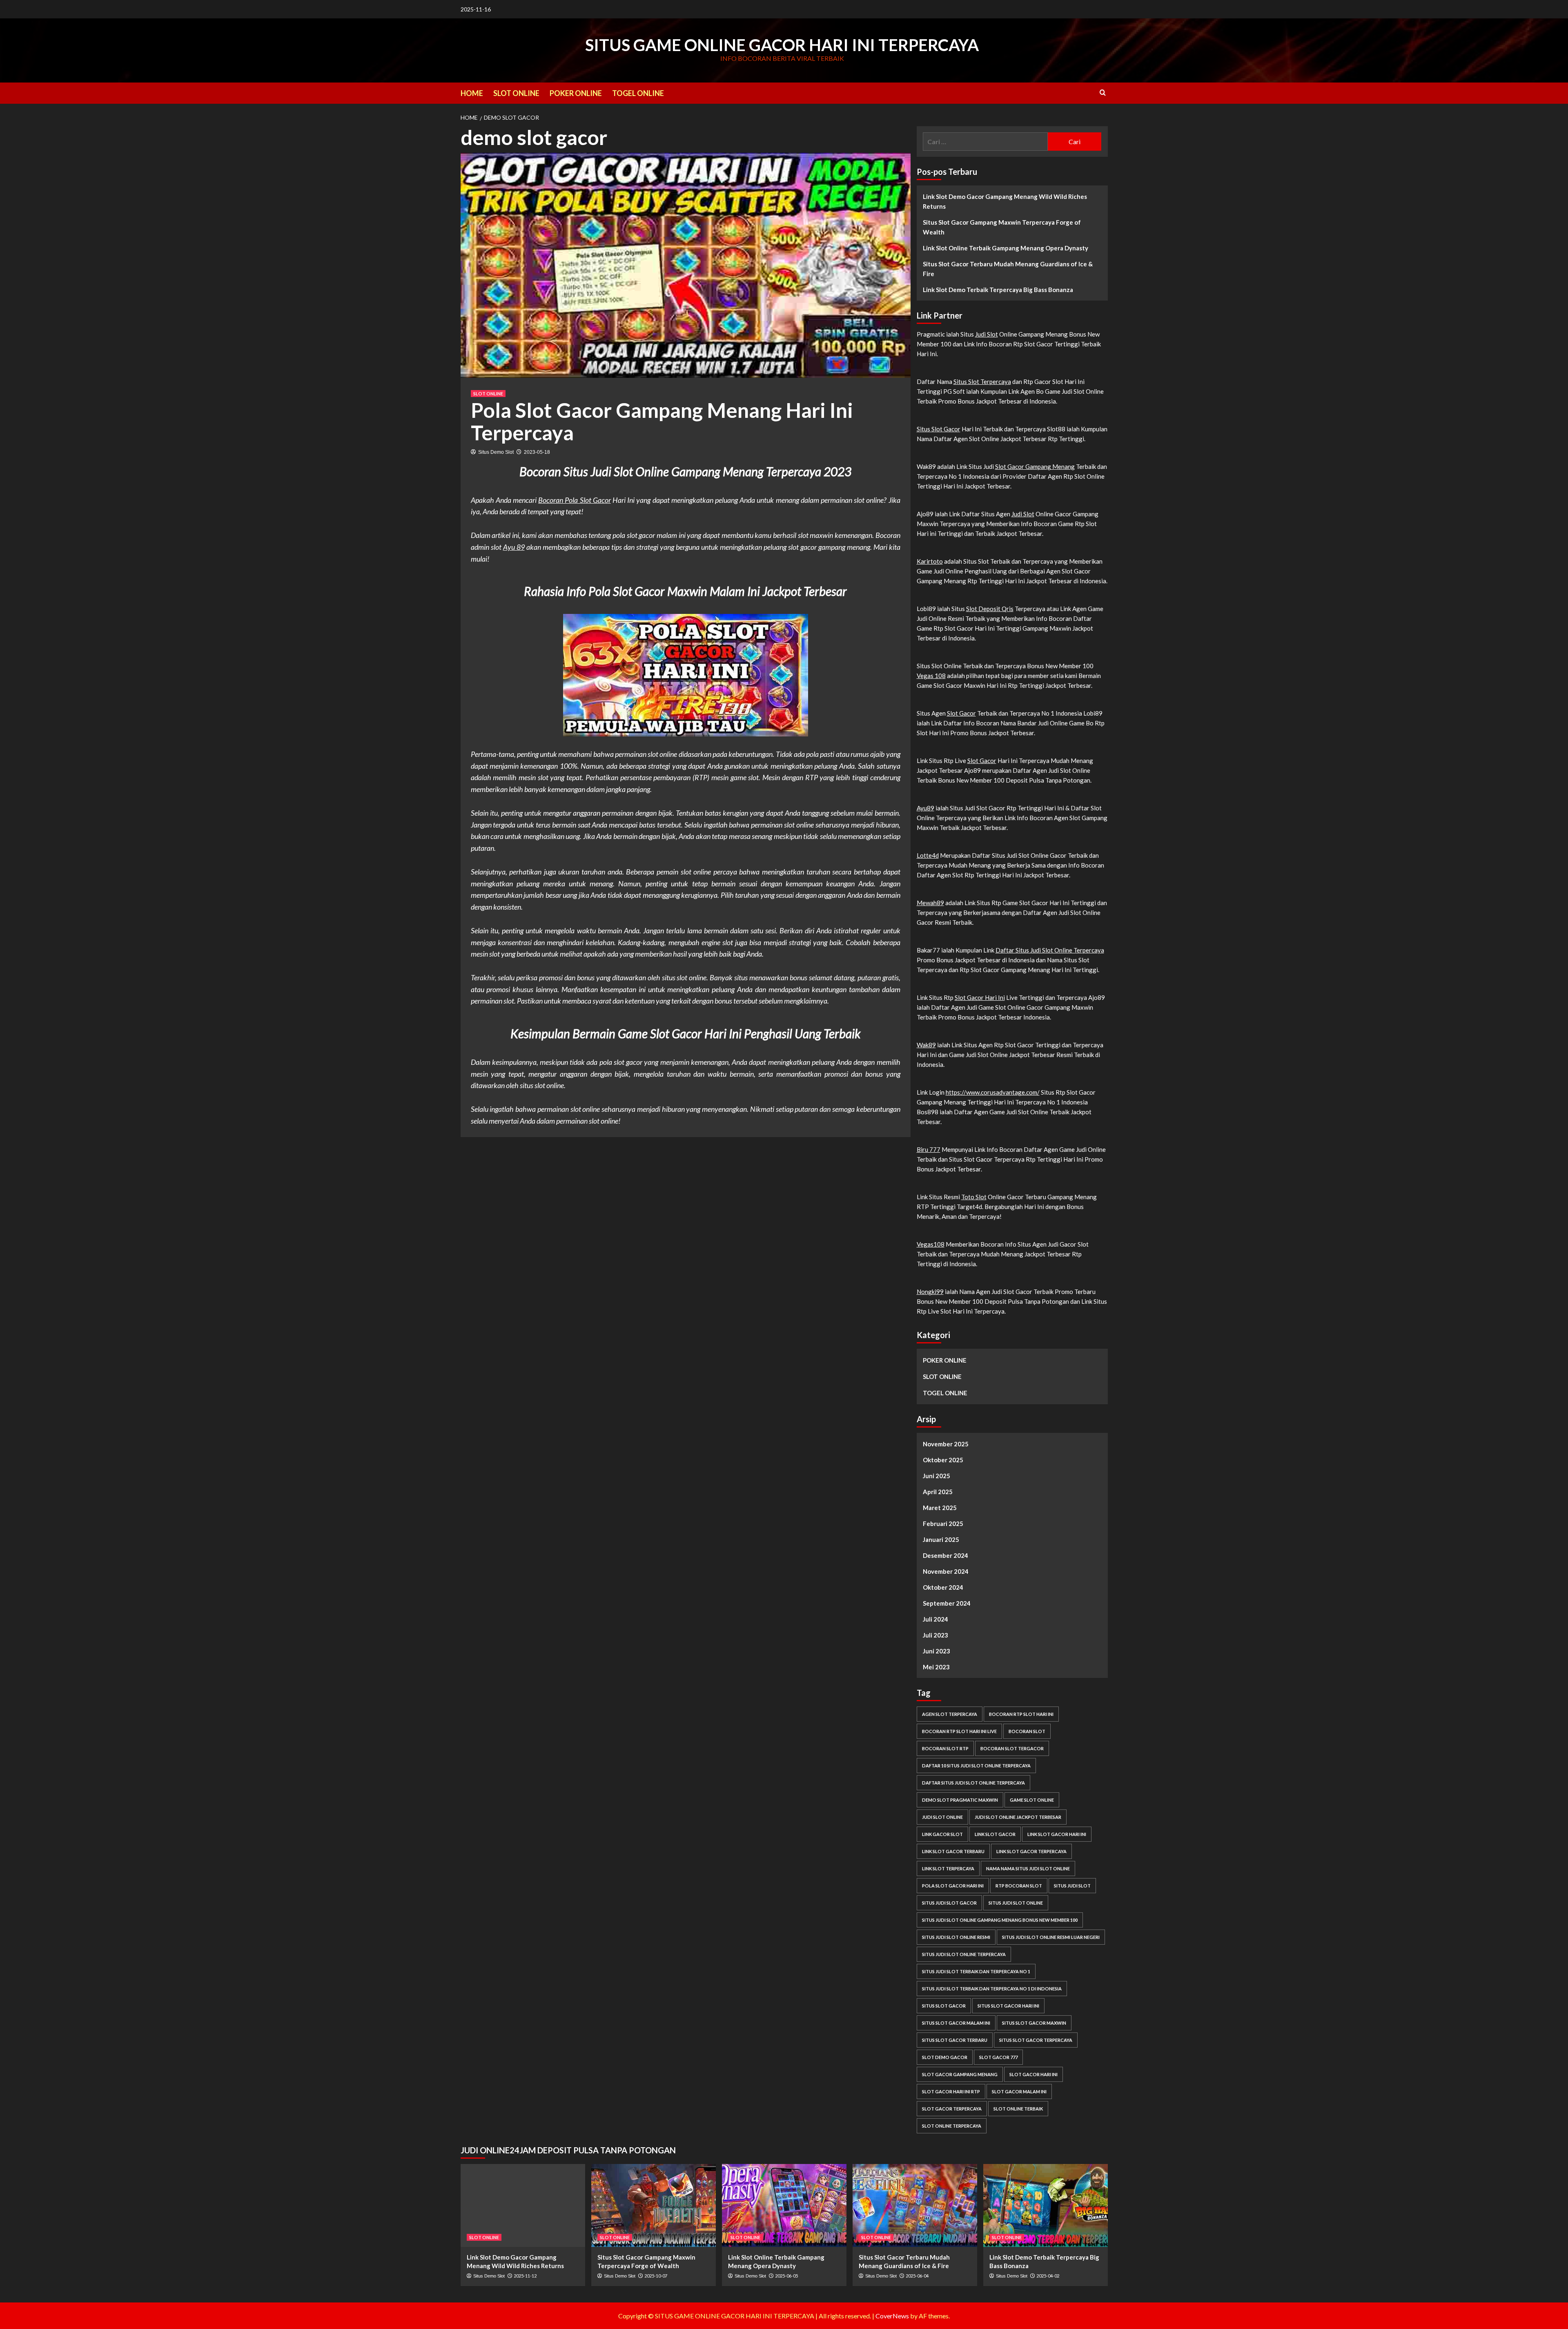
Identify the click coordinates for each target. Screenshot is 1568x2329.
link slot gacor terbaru (953, 1851)
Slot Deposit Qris (990, 609)
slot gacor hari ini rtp (951, 2091)
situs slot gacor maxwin (1034, 2023)
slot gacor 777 (998, 2057)
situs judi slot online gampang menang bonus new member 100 (1000, 1920)
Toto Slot (974, 1197)
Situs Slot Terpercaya (982, 381)
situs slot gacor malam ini (956, 2023)
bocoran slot (1027, 1731)
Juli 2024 (935, 1619)
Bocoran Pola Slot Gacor (575, 500)
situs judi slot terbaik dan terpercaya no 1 (976, 1971)
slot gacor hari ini (1033, 2074)
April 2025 (938, 1492)
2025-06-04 (917, 2276)
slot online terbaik (1018, 2109)
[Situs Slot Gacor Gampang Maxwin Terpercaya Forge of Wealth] (654, 2205)
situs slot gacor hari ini (1008, 2006)
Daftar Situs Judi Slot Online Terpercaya (1050, 950)
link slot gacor (995, 1834)
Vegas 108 (931, 676)
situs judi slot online (1016, 1903)
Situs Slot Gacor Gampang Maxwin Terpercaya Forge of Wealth (1002, 227)
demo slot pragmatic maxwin (960, 1800)
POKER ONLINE (576, 93)
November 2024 (946, 1571)
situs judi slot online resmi (956, 1937)
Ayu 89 (514, 547)
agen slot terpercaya (950, 1714)
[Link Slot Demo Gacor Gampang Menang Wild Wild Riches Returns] (523, 2205)
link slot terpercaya (948, 1868)
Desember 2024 (945, 1555)
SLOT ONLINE (516, 93)
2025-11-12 (525, 2276)
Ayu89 (925, 808)
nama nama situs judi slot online (1028, 1868)
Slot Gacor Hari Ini (980, 997)
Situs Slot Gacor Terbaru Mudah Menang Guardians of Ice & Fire (1008, 269)
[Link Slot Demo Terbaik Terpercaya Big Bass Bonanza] (1046, 2205)
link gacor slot (942, 1834)
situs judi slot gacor (949, 1903)
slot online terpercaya (952, 2126)
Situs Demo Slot (496, 452)
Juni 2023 (937, 1651)
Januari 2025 (941, 1539)
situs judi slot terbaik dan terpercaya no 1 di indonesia (992, 1989)
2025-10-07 (656, 2276)
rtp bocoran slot (1019, 1886)
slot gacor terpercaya (952, 2109)
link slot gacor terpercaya (1031, 1851)
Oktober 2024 (943, 1587)
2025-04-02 (1048, 2276)
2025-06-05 (786, 2276)
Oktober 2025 (943, 1460)
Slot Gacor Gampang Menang (1035, 466)
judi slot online (942, 1817)
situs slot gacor (944, 2006)
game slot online (1032, 1800)
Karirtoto (930, 561)
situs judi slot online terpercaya (964, 1954)
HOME (472, 93)
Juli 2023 (935, 1635)
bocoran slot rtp (945, 1748)
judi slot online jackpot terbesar (1018, 1817)
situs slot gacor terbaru (955, 2040)
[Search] (1103, 93)
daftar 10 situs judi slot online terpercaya (976, 1766)
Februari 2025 (943, 1524)
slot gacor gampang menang (960, 2074)
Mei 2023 (936, 1667)
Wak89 (926, 1045)
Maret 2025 (940, 1508)
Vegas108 (931, 1244)
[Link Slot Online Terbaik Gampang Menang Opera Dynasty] (784, 2205)
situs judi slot (1072, 1886)
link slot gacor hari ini (1057, 1834)
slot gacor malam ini (1019, 2091)
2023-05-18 (537, 452)
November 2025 (946, 1444)
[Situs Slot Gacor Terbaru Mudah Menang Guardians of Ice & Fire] (915, 2205)
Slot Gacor (961, 713)
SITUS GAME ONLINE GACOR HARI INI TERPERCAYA (782, 45)
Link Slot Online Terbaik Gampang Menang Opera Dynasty (1006, 248)
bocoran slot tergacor (1012, 1748)
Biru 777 (929, 1149)
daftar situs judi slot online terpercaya (973, 1783)
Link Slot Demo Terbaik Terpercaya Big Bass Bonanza (998, 290)
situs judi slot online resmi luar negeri (1051, 1937)
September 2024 (947, 1603)
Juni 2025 (937, 1476)
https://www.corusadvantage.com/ (993, 1092)
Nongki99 (930, 1292)
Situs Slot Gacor (939, 429)
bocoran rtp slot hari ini (1021, 1714)
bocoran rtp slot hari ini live (959, 1731)
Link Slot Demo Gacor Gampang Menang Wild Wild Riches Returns (1005, 201)
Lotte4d (928, 855)
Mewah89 (930, 903)
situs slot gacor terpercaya (1036, 2040)
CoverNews (892, 2316)
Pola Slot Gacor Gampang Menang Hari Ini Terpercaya (662, 421)
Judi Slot (987, 334)
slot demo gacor (945, 2057)
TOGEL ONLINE (638, 93)
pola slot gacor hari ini (953, 1886)
